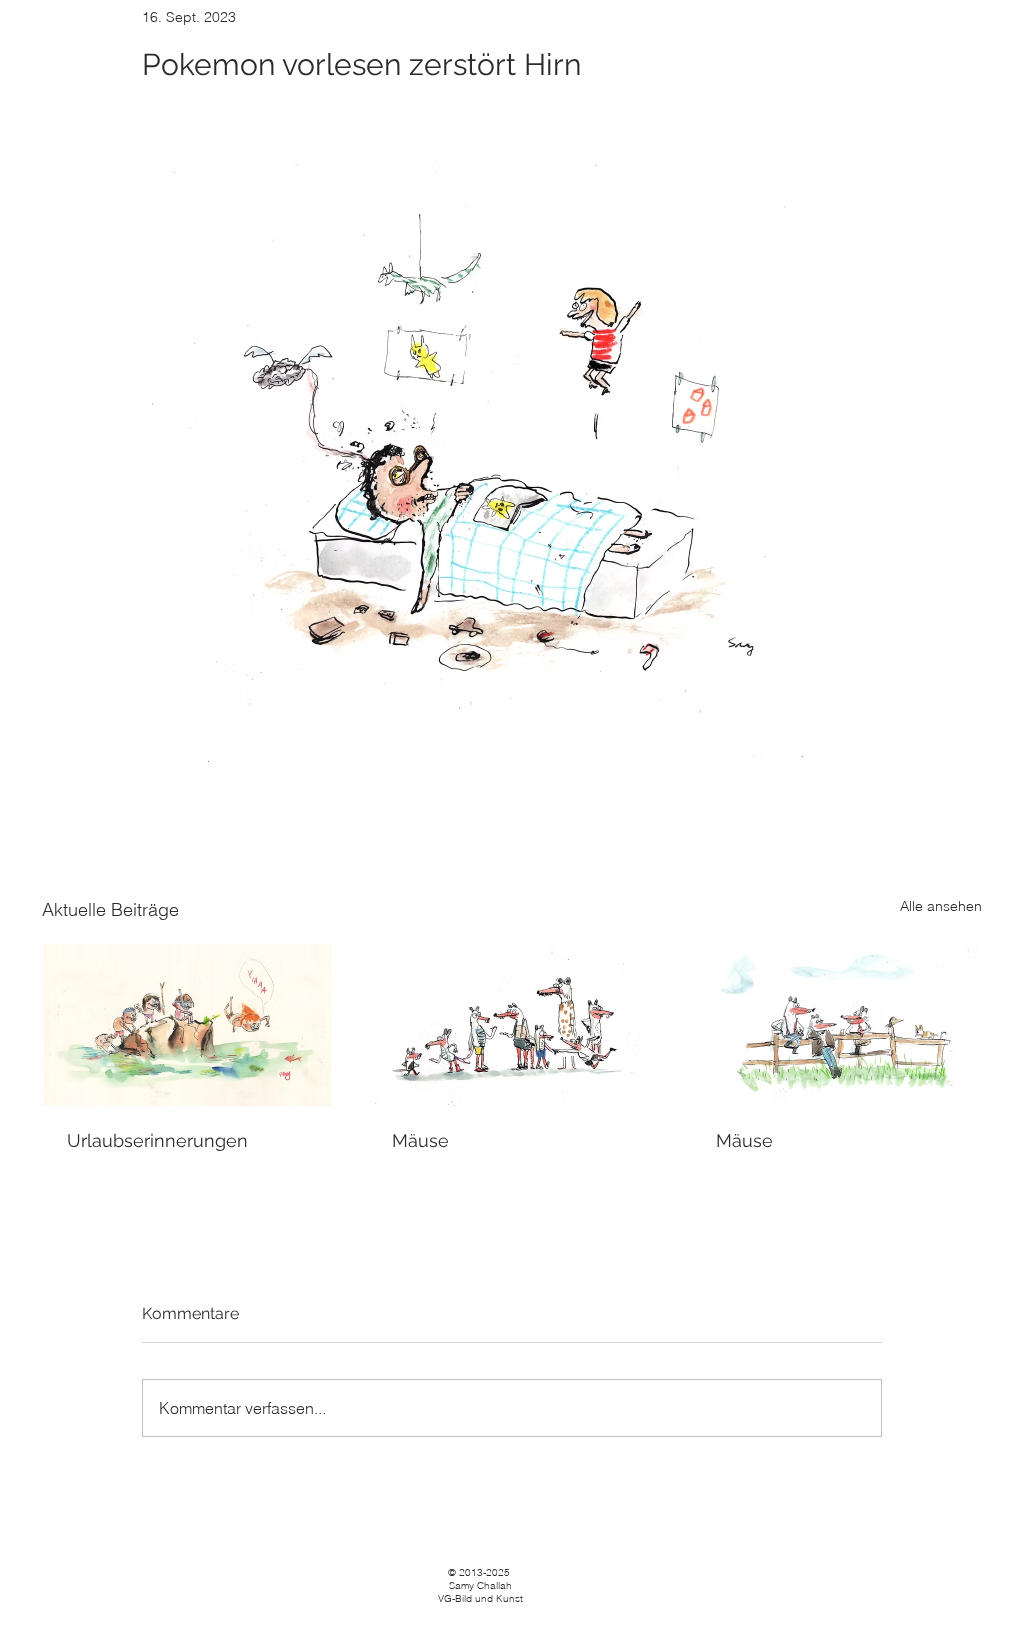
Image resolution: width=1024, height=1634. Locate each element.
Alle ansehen (941, 906)
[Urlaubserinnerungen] (187, 1025)
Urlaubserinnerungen (157, 1140)
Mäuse (420, 1140)
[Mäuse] (512, 1025)
